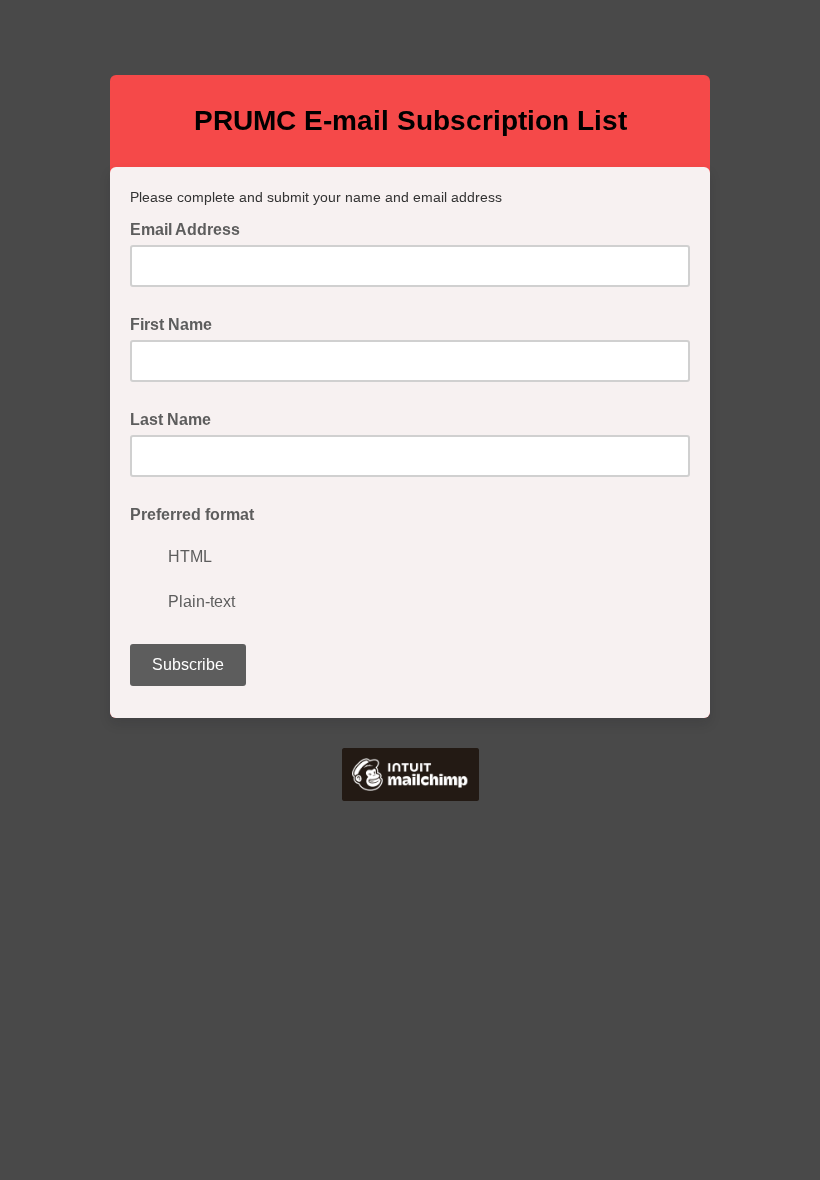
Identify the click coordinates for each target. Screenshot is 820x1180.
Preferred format (192, 514)
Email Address (191, 228)
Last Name (170, 419)
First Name (171, 324)
